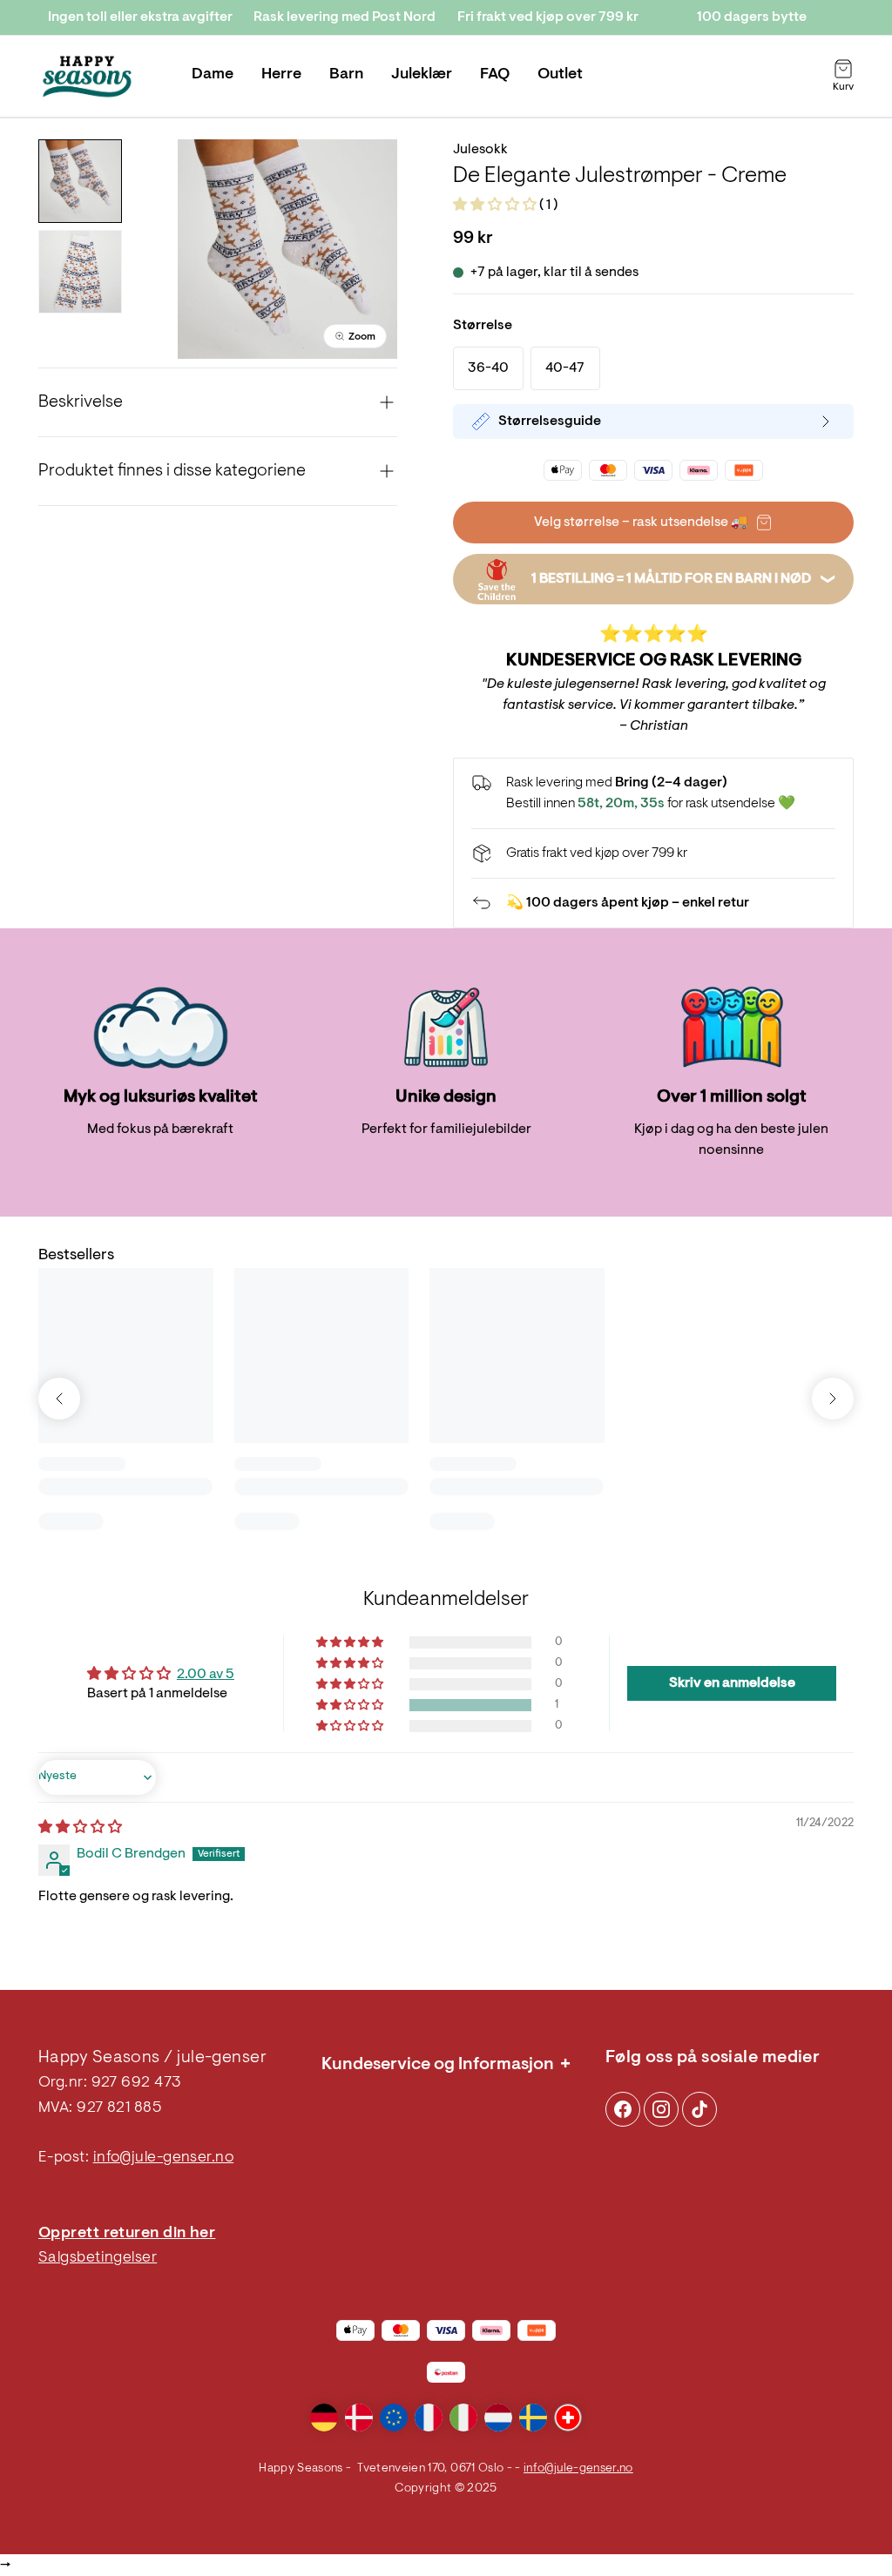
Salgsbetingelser (98, 2258)
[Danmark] (359, 2418)
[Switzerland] (568, 2418)
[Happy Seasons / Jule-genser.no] (87, 77)
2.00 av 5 (206, 1675)
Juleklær (422, 75)
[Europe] (394, 2418)
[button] (496, 206)
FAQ (495, 75)
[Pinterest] (661, 2109)
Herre (281, 75)
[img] (80, 1828)
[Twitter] (699, 2109)
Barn (346, 75)
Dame (213, 75)
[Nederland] (498, 2418)
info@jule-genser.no (164, 2158)
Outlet (560, 75)
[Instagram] (623, 2109)
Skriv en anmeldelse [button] (732, 1683)
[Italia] (463, 2418)
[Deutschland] (324, 2418)
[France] (429, 2418)
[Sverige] (533, 2418)
